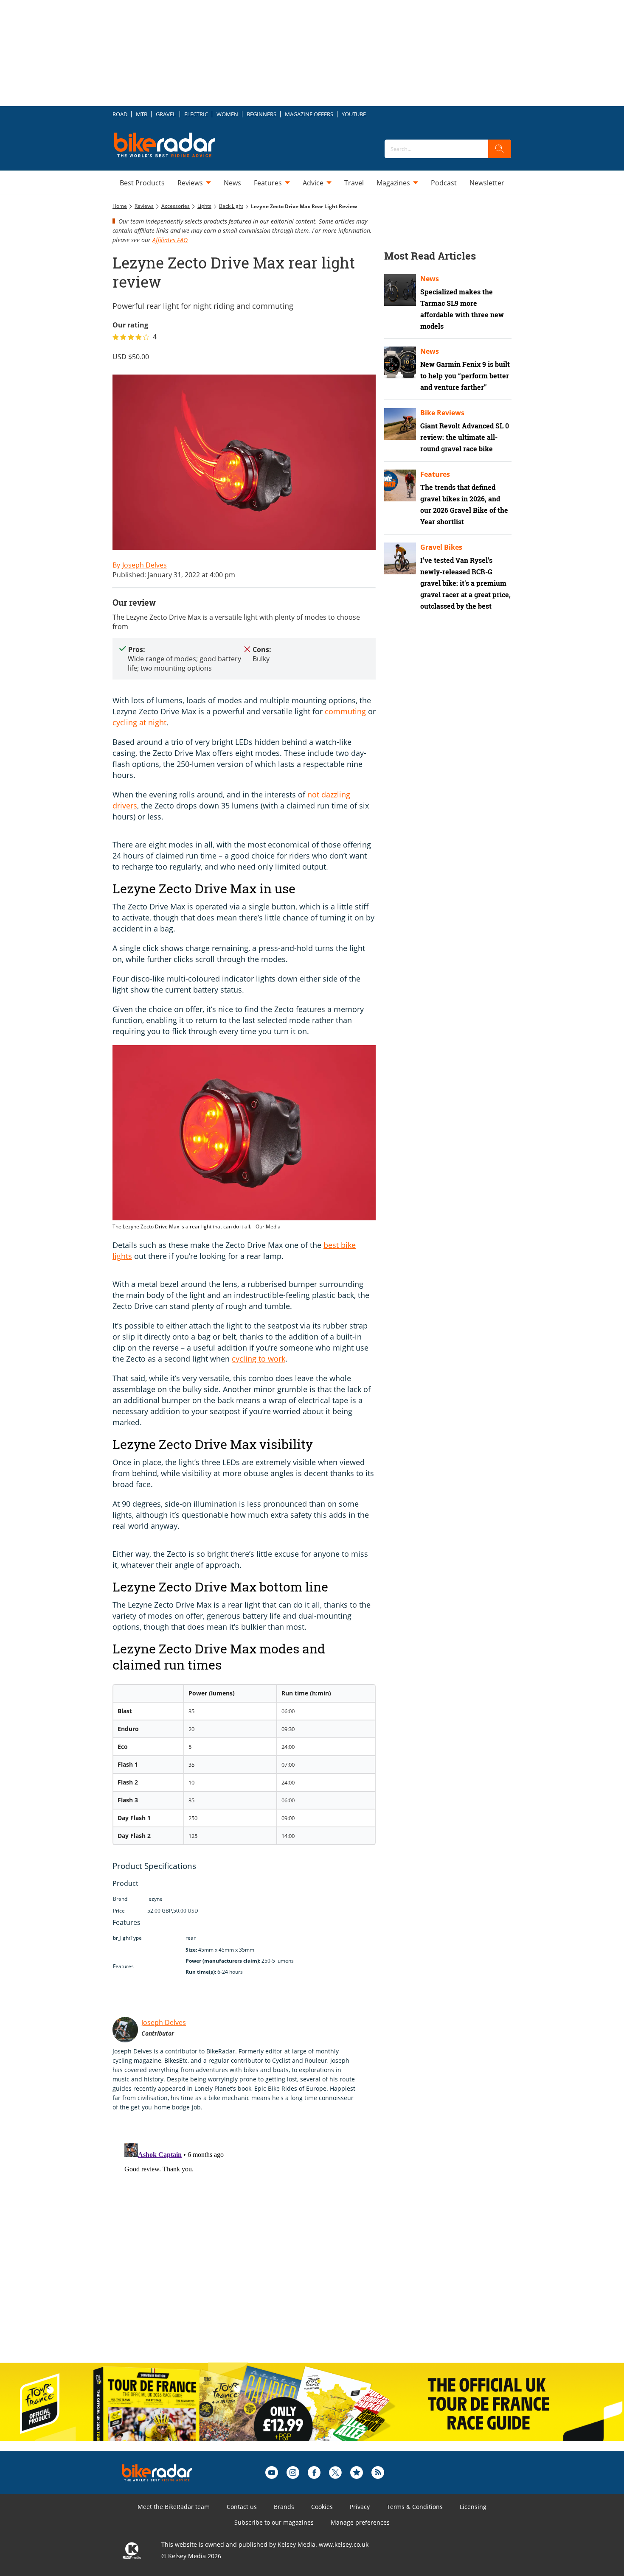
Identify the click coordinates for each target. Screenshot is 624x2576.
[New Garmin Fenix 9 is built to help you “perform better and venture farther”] (400, 362)
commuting (345, 711)
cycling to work (259, 1359)
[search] (500, 149)
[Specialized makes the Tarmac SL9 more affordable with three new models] (400, 290)
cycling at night (139, 722)
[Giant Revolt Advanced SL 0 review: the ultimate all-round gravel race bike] (400, 424)
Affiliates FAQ (170, 240)
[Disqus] (253, 2246)
